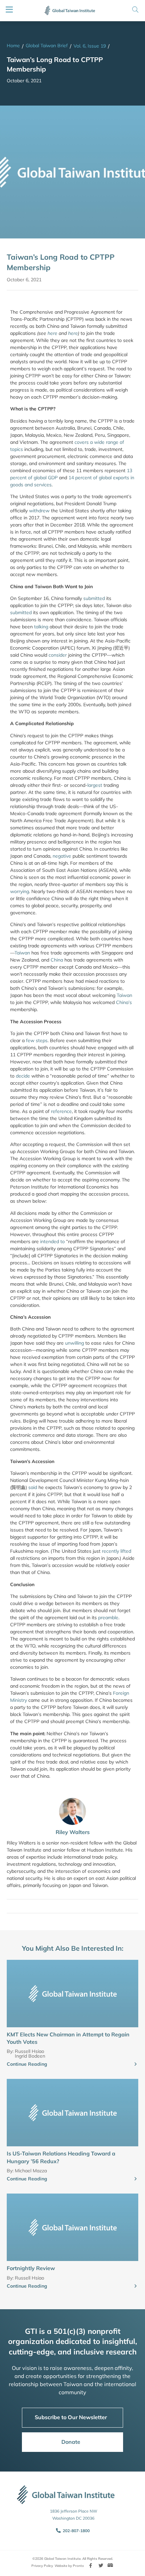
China (57, 960)
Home (13, 46)
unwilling (75, 1343)
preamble (108, 1618)
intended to (52, 1241)
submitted (94, 598)
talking (41, 627)
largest (95, 785)
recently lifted (117, 1551)
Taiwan (22, 953)
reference (61, 1111)
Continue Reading (27, 2064)
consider (58, 655)
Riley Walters (73, 1832)
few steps (37, 1040)
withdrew (39, 511)
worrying (20, 891)
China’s (124, 1002)
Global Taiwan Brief (47, 46)
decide (23, 1076)
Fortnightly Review (31, 2268)
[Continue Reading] (136, 2064)
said (33, 1487)
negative (62, 856)
